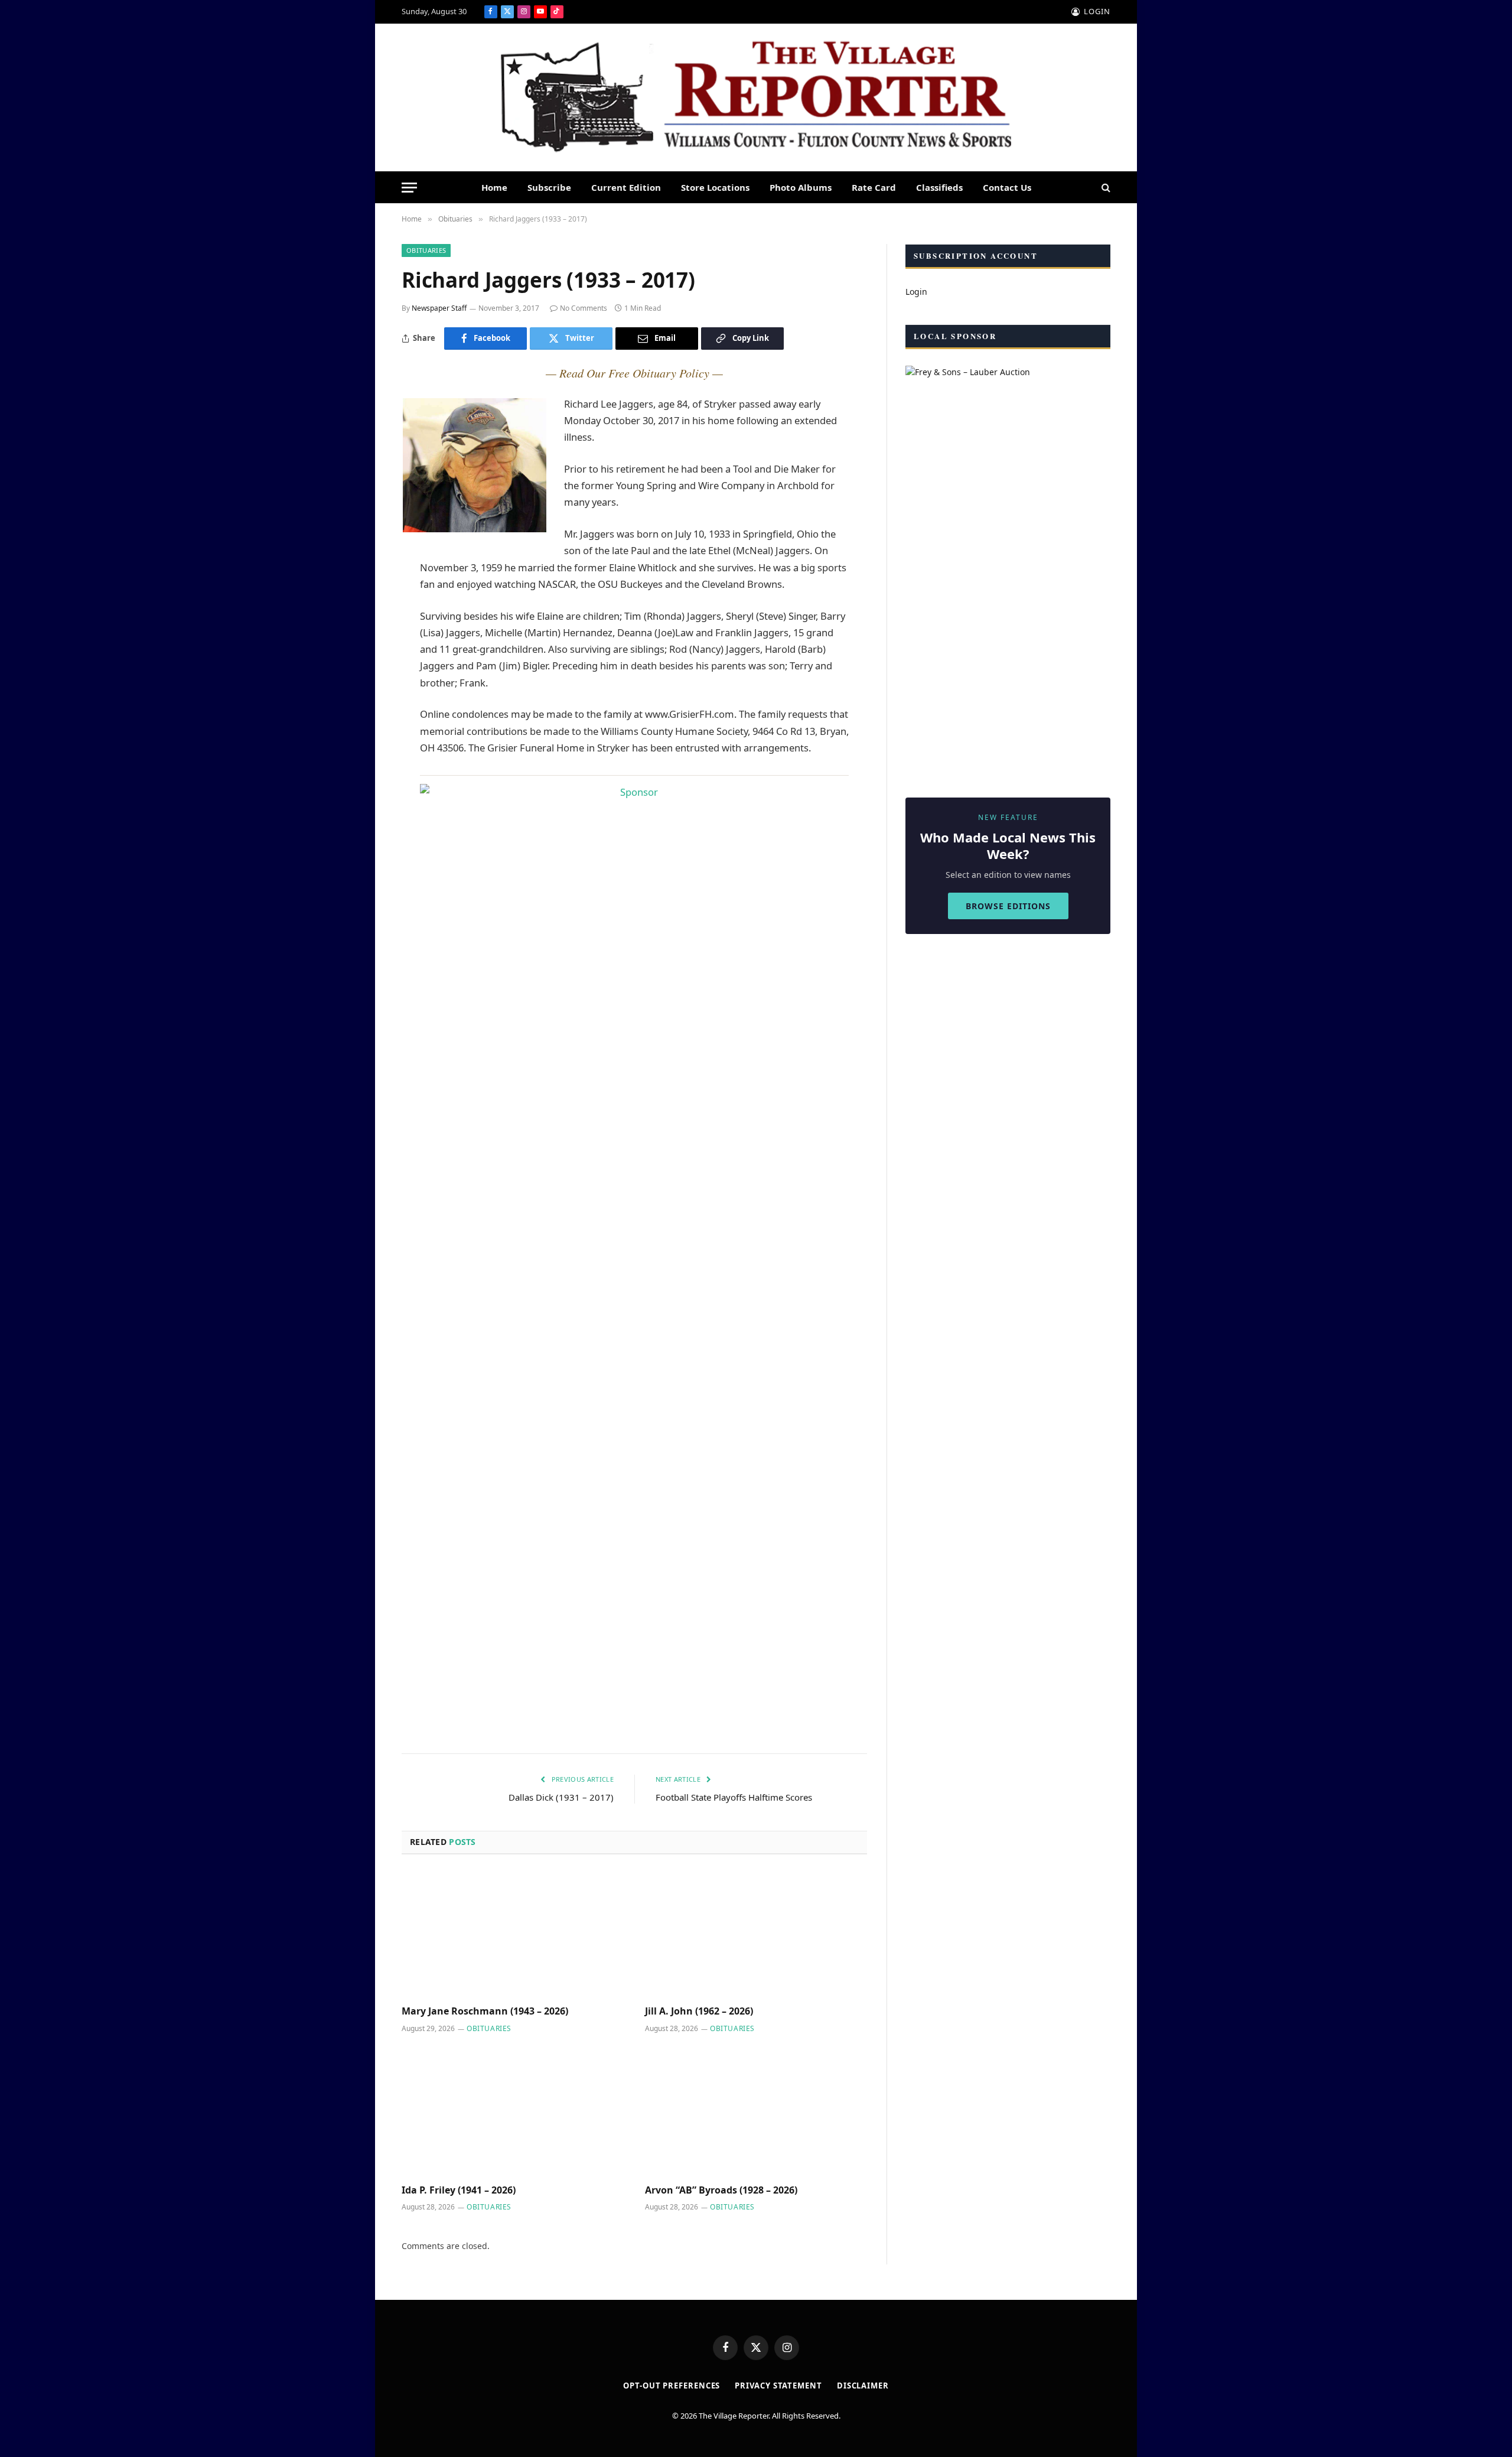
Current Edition (626, 187)
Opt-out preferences (672, 2386)
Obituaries (426, 250)
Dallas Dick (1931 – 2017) (561, 1797)
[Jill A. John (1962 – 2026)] (756, 1934)
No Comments (584, 308)
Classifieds (939, 187)
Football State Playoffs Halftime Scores (734, 1797)
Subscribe (549, 187)
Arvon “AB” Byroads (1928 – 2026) (721, 2190)
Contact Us (1007, 187)
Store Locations (715, 187)
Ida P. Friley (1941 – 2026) (459, 2190)
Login (916, 292)
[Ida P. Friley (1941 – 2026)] (513, 2112)
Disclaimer (863, 2386)
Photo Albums (801, 187)
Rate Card (874, 187)
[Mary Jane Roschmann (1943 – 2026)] (513, 1934)
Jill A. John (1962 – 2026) (699, 2011)
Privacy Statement (778, 2386)
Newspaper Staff (439, 308)
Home (494, 187)
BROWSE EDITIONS (1008, 906)
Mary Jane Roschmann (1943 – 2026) (485, 2011)
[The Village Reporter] (756, 98)
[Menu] (409, 188)
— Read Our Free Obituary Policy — (634, 373)
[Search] (1105, 188)
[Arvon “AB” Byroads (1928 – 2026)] (756, 2112)
